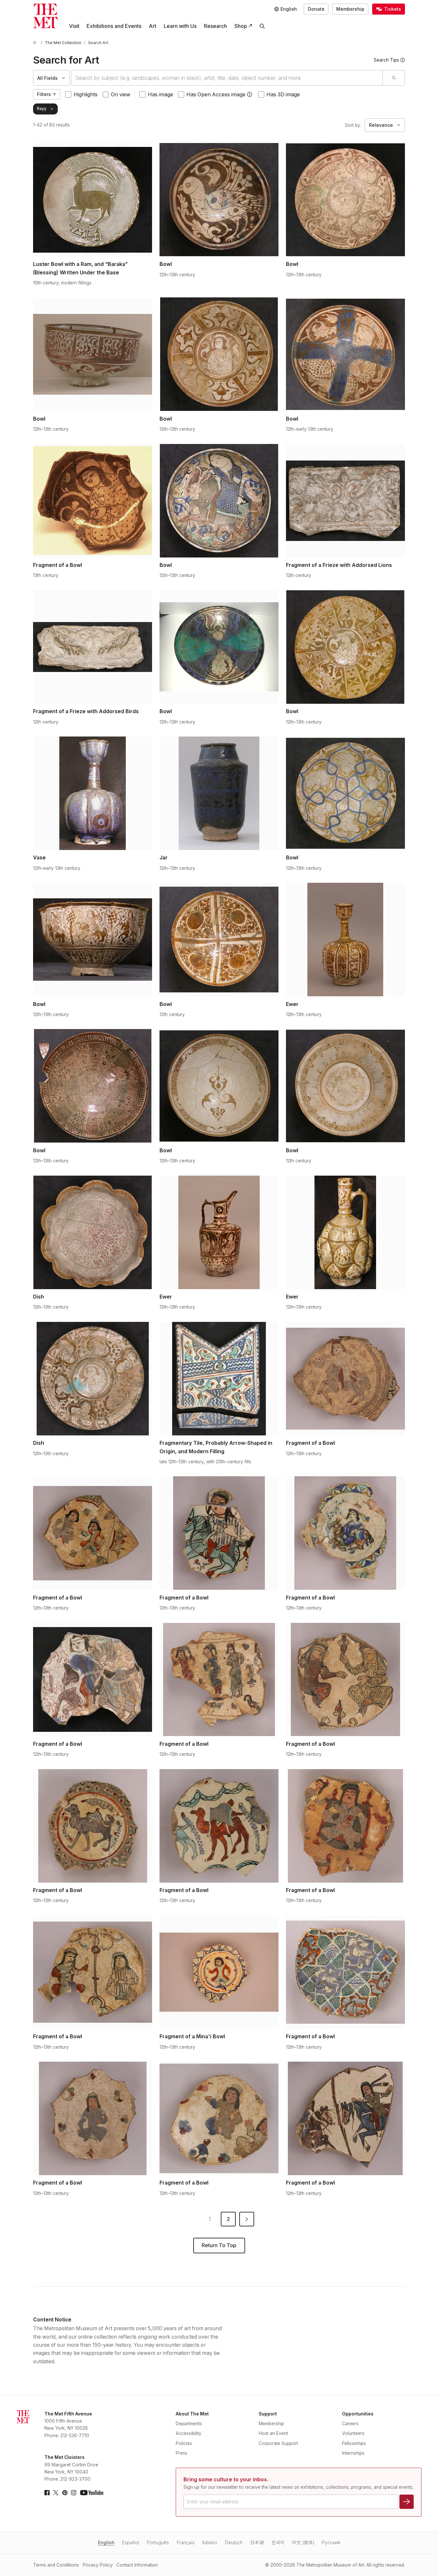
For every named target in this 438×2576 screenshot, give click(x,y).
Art (153, 26)
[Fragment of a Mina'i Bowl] (219, 1972)
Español (131, 2543)
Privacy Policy (98, 2565)
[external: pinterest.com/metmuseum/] (65, 2493)
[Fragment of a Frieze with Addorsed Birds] (93, 647)
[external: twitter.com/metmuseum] (56, 2493)
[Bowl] (219, 200)
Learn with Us (180, 26)
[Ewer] (345, 940)
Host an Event (273, 2433)
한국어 (278, 2543)
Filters (44, 94)
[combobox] (227, 78)
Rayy (42, 109)
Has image (160, 95)
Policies (184, 2443)
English (106, 2543)
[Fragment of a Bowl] (93, 501)
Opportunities (358, 2414)
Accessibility (189, 2433)
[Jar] (219, 793)
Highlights (86, 95)
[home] (36, 43)
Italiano (210, 2543)
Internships (353, 2453)
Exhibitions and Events (114, 26)
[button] (250, 94)
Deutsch (234, 2543)
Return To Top (219, 2245)
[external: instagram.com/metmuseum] (74, 2493)
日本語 (257, 2543)
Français (186, 2543)
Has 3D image (283, 95)
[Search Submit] (393, 78)
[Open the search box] (262, 26)
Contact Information (137, 2565)
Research (215, 26)
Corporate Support (278, 2443)
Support (268, 2414)
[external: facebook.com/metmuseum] (47, 2493)
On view (121, 95)
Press (182, 2453)
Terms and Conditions (56, 2565)
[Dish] (93, 1232)
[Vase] (93, 793)
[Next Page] (247, 2219)
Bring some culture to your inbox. (226, 2480)
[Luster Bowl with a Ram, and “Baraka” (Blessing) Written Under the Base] (93, 200)
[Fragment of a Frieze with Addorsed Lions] (345, 501)
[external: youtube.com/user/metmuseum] (92, 2493)
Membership (350, 9)
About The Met (192, 2414)
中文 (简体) (303, 2543)
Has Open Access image (216, 95)
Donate (316, 9)
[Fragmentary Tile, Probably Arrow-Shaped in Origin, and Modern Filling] (219, 1379)
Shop (241, 26)
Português (158, 2543)
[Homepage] (45, 16)
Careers (350, 2424)
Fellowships (354, 2443)
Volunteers (353, 2433)
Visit (74, 26)
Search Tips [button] (386, 60)
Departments (189, 2424)
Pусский (331, 2543)
